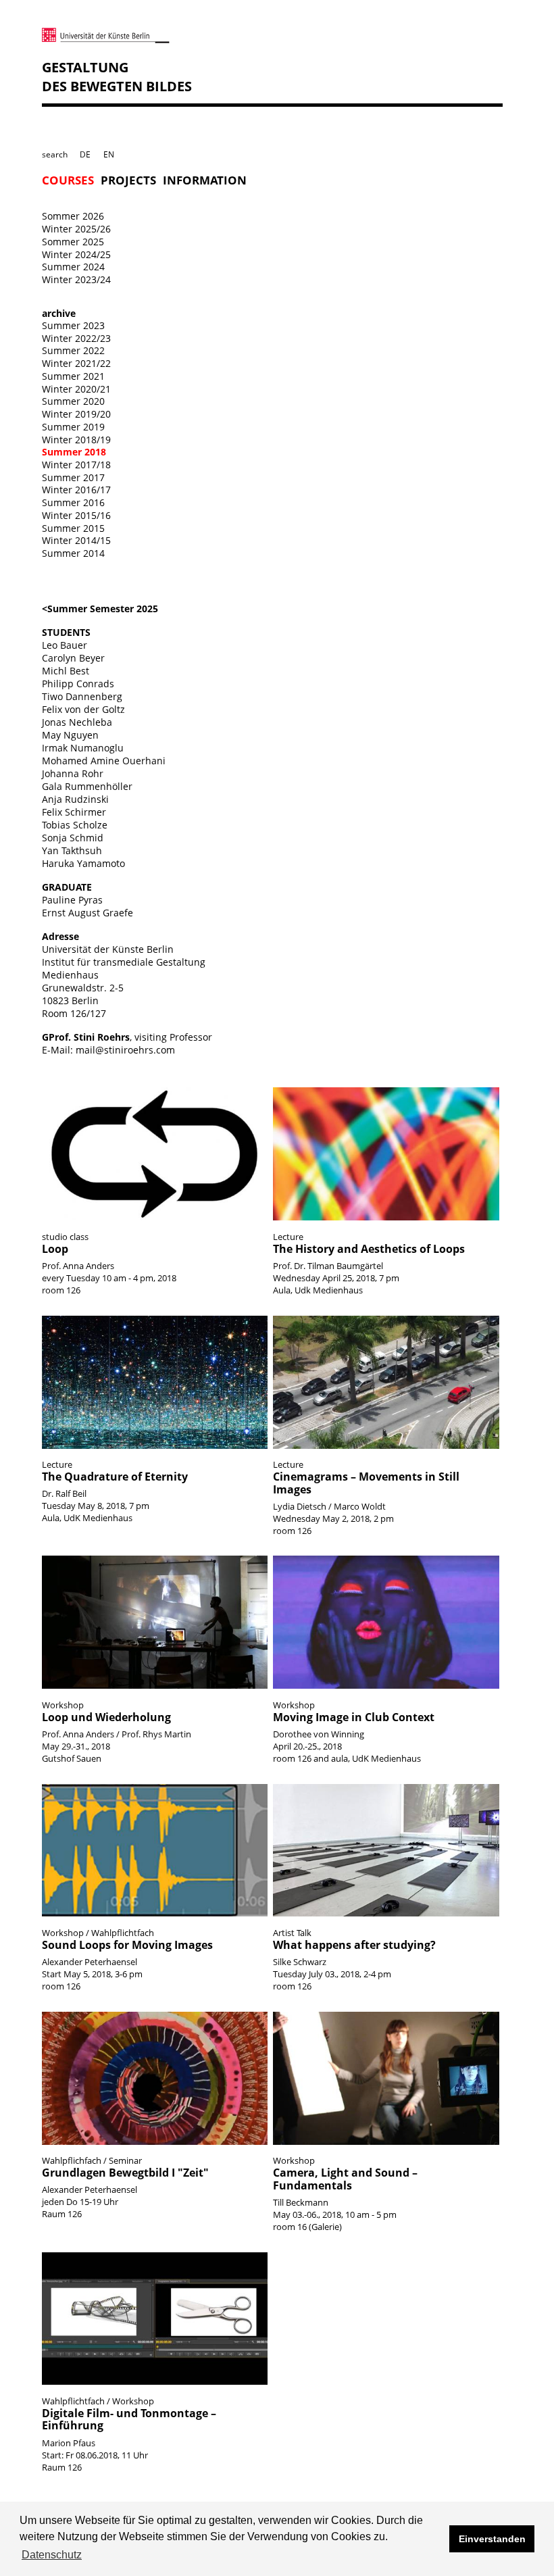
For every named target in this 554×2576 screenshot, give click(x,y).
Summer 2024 (73, 267)
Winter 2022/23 (76, 338)
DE (85, 154)
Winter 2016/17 (76, 490)
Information (205, 181)
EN (109, 154)
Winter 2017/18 (76, 465)
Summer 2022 (73, 350)
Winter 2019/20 (76, 414)
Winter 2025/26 (76, 229)
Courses (68, 181)
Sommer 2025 (73, 242)
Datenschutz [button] (52, 2555)
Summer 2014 (73, 553)
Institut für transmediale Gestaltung (124, 962)
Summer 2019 (73, 427)
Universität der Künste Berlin (108, 949)
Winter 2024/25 (76, 254)
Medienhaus (70, 975)
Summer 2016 (73, 502)
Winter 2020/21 (76, 389)
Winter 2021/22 (76, 363)
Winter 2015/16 (76, 515)
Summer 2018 (74, 452)
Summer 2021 (73, 376)
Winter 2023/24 (76, 279)
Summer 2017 (73, 477)
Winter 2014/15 (76, 540)
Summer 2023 (73, 325)
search (55, 154)
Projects (128, 181)
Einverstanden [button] (492, 2539)
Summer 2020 (73, 401)
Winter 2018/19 (76, 440)
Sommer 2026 (73, 216)
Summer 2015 (73, 528)
